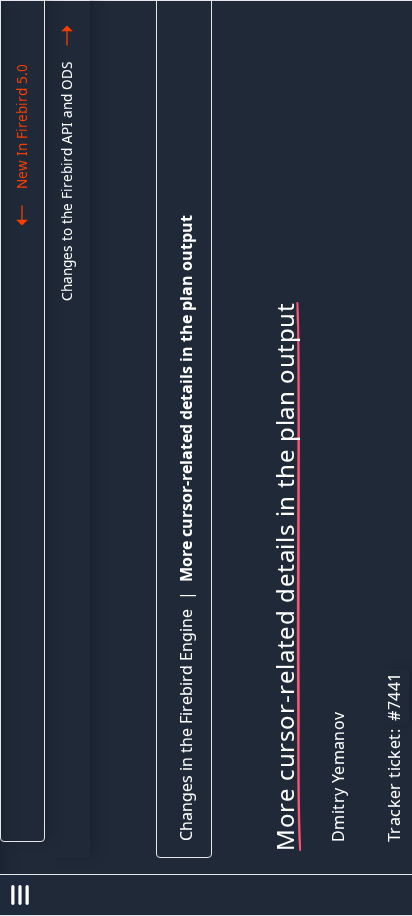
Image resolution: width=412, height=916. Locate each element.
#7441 (394, 697)
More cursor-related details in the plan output (186, 398)
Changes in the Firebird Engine (186, 725)
